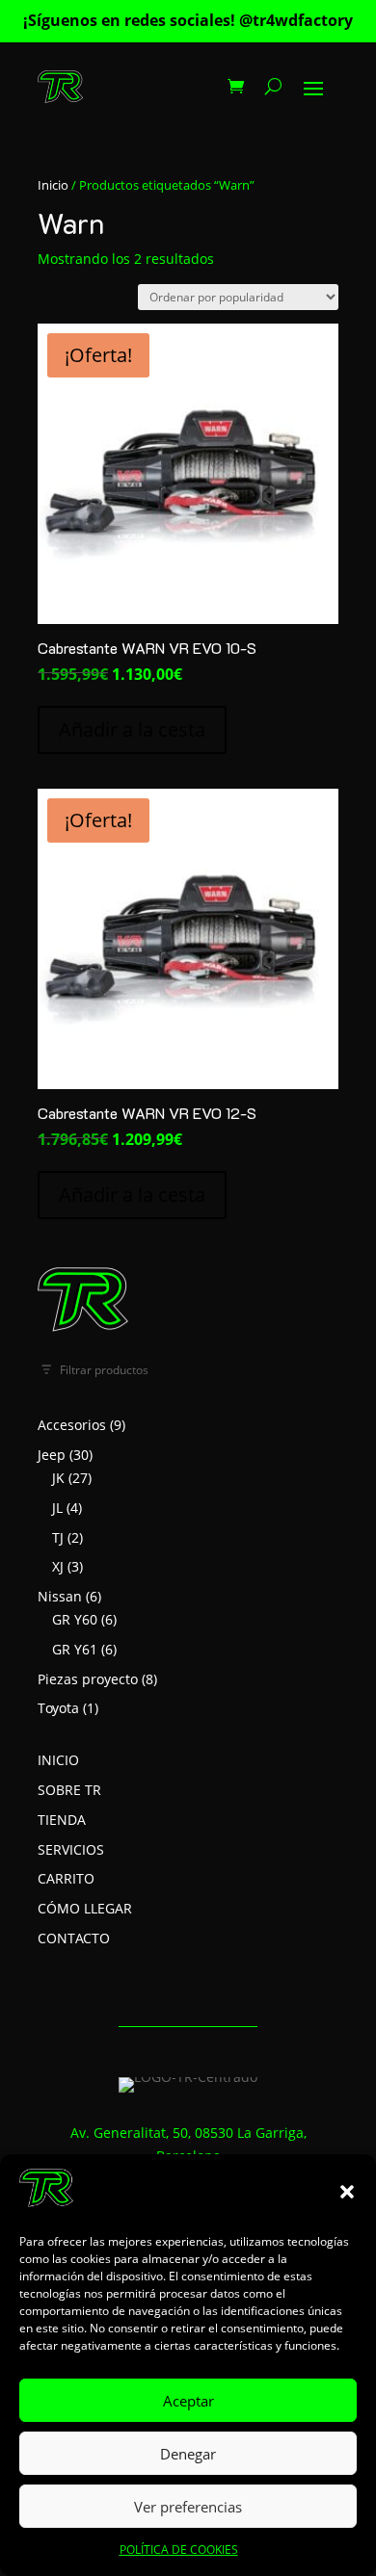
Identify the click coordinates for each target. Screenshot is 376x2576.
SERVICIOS (71, 1849)
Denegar (188, 2454)
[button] (347, 2192)
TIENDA (62, 1820)
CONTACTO (74, 1938)
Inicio (53, 185)
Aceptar (188, 2401)
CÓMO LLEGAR (85, 1908)
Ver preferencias (188, 2507)
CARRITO (66, 1878)
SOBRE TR (69, 1790)
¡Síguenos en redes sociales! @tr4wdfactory (188, 20)
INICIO (58, 1760)
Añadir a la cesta (132, 729)
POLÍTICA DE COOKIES (179, 2550)
